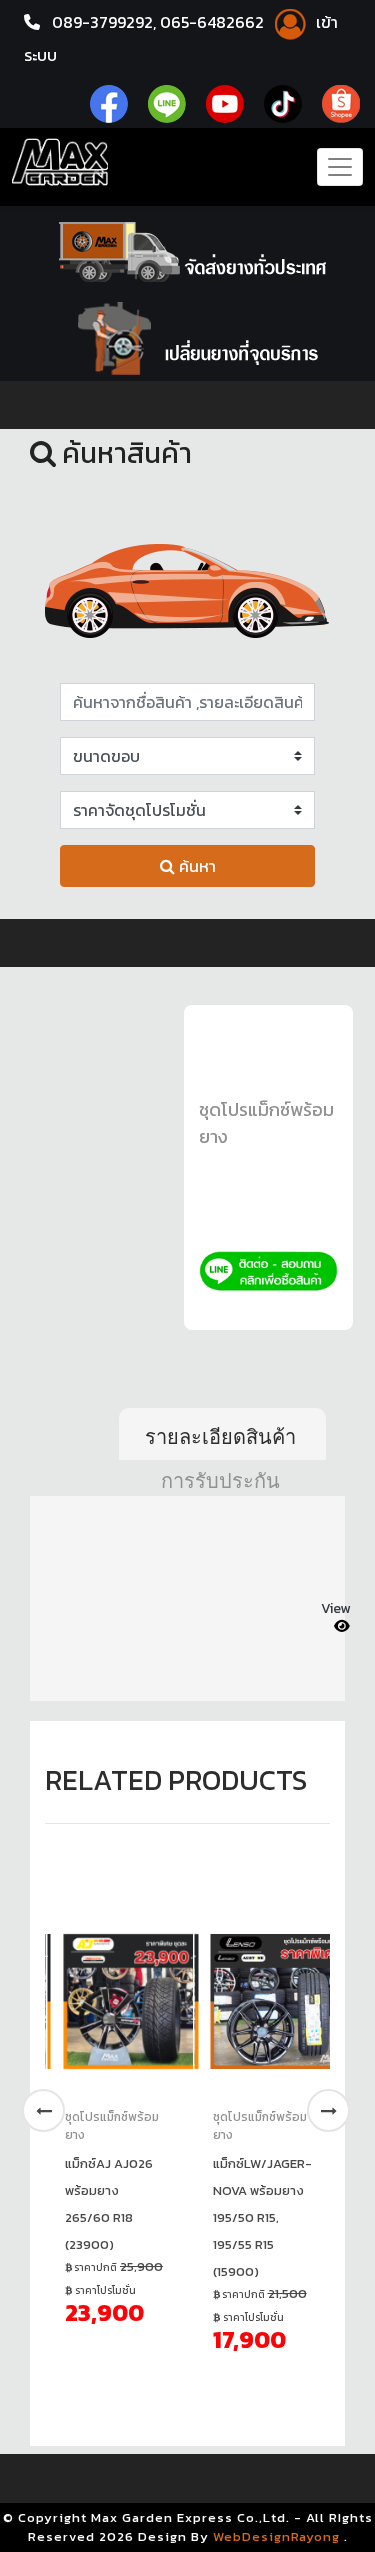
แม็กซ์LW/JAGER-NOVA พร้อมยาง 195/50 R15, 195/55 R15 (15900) (262, 2217)
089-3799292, (104, 22)
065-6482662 (214, 22)
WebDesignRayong (276, 2536)
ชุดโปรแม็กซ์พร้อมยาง (112, 2126)
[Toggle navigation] (340, 167)
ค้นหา (195, 866)
